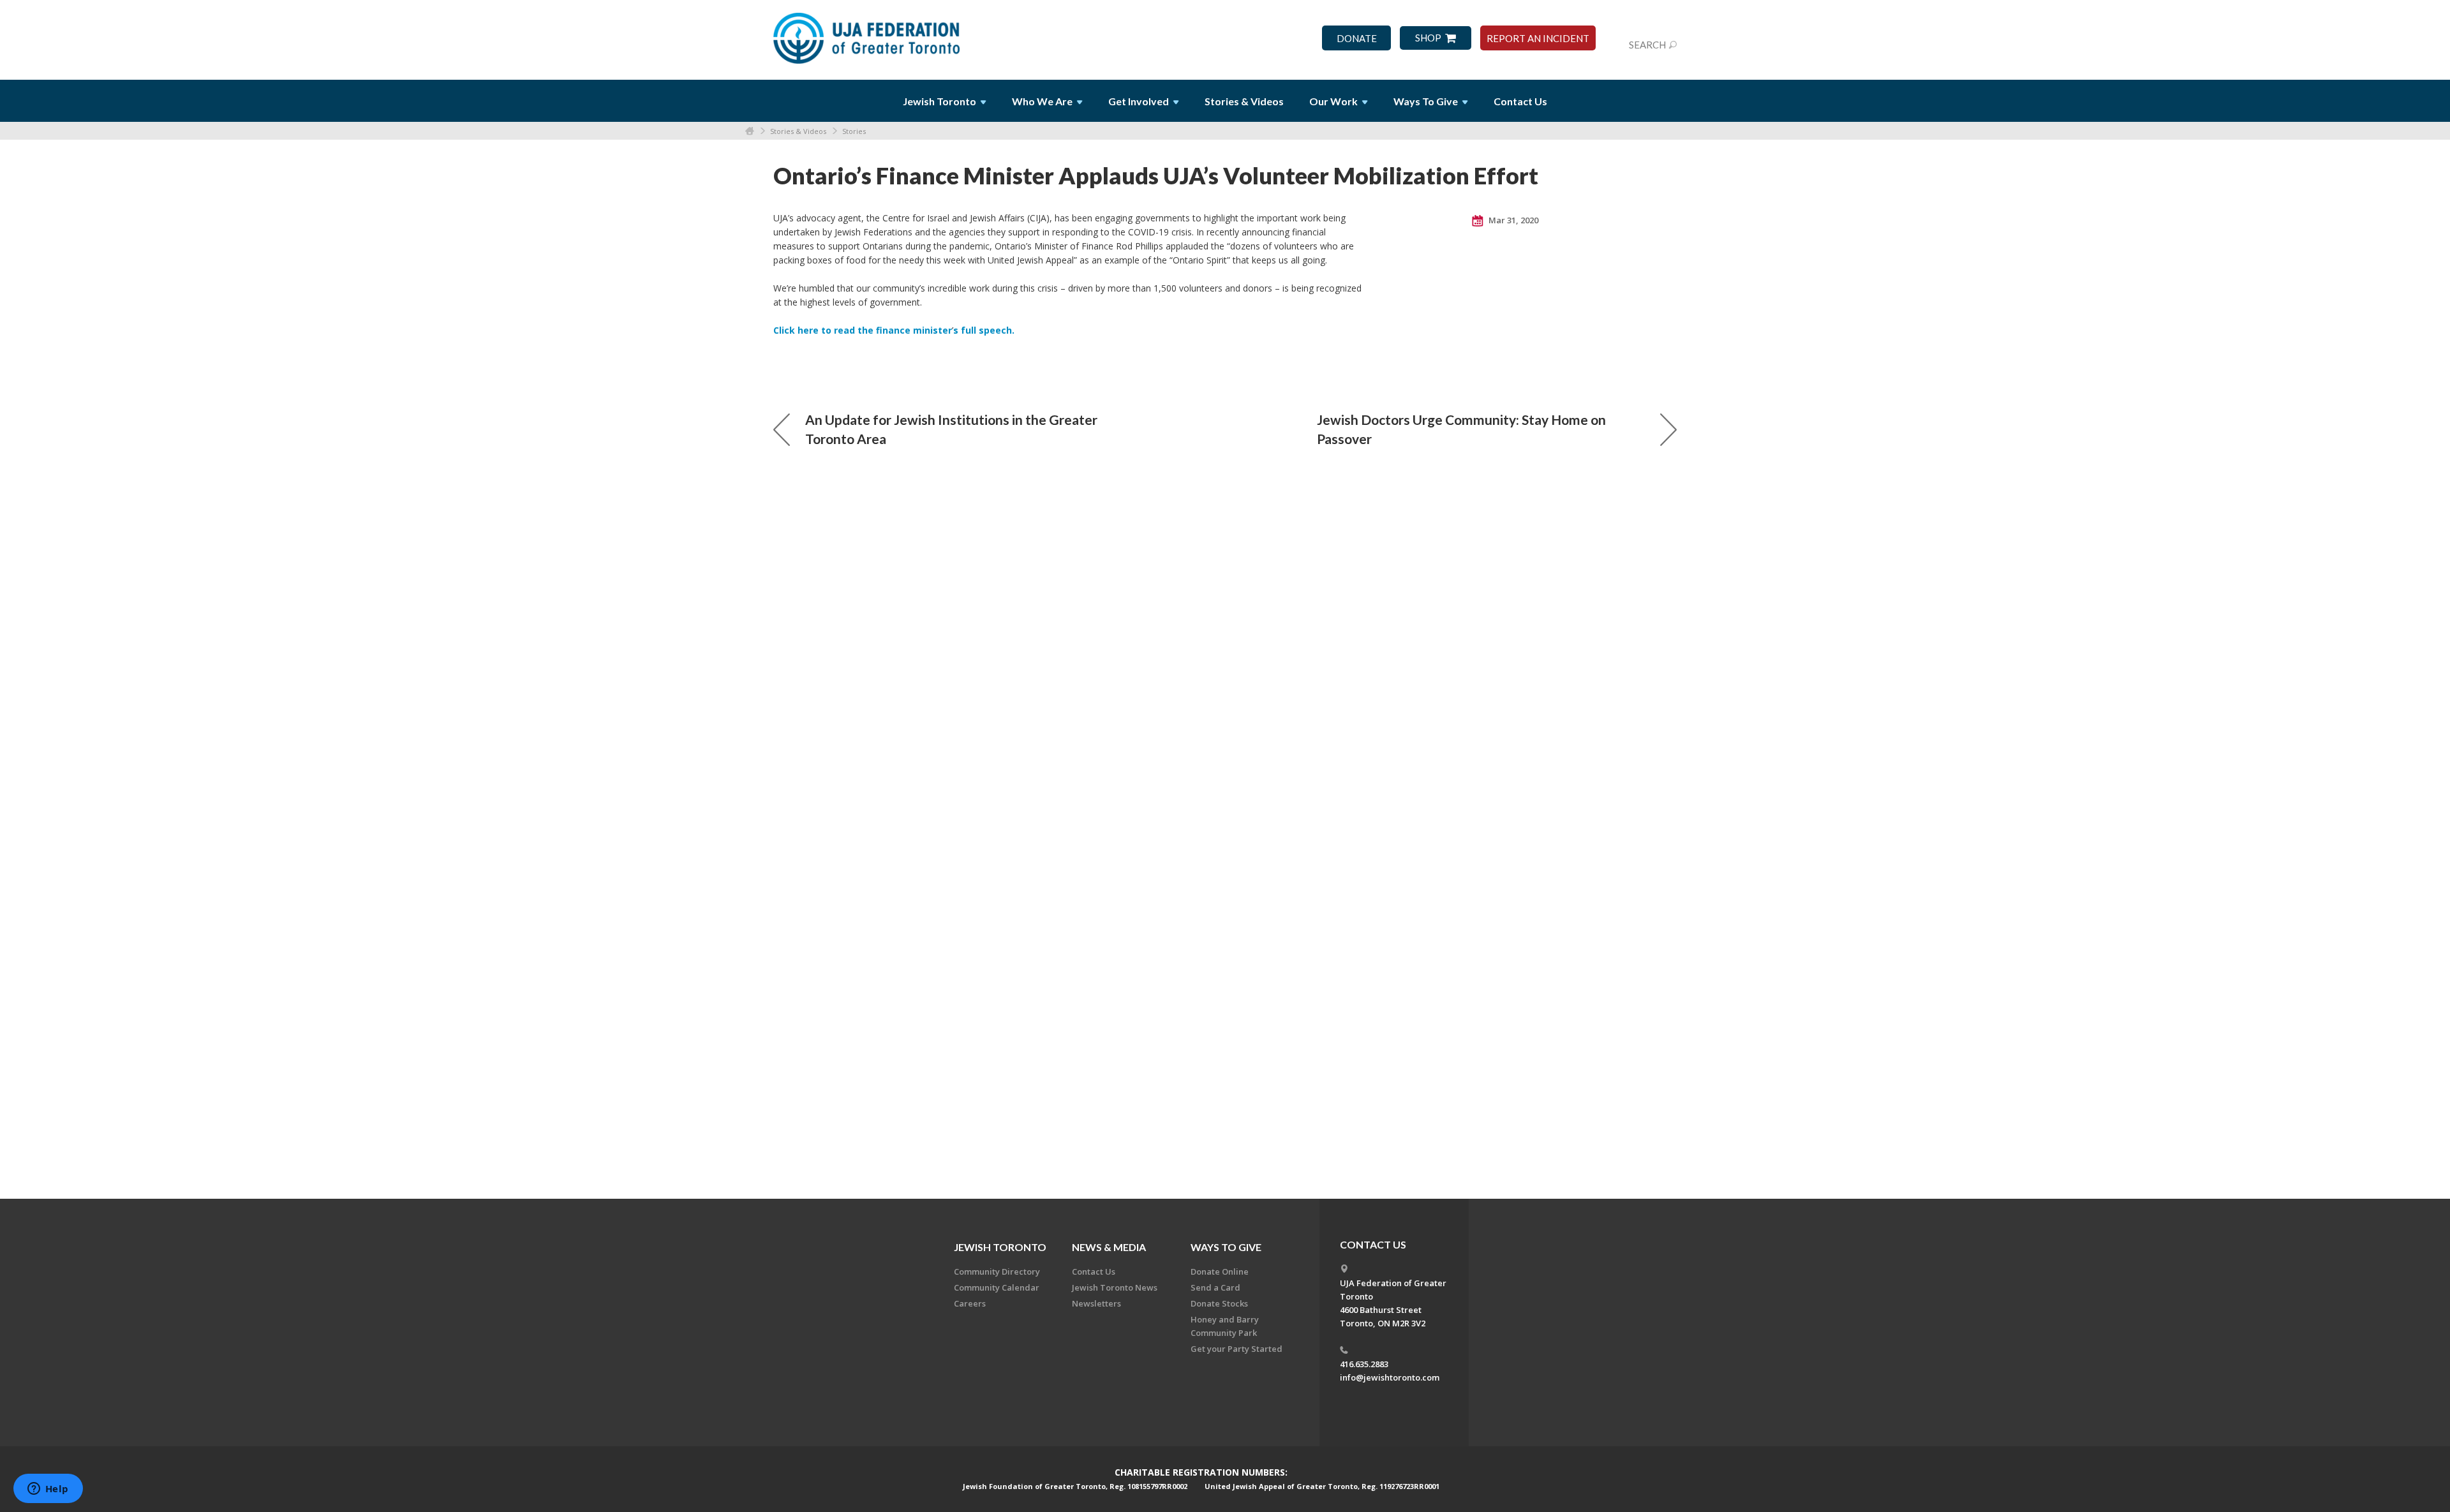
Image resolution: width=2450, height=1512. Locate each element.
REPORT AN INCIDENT (1538, 39)
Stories (854, 131)
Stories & (1244, 101)
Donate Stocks (1219, 1303)
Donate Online (1220, 1271)
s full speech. (984, 330)
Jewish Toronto (1000, 1247)
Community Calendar (997, 1287)
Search (1647, 45)
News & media (1109, 1247)
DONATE (1357, 39)
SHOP (1428, 38)
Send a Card (1215, 1287)
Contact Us (1520, 101)
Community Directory (997, 1271)
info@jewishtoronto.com (1390, 1377)
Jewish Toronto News (1115, 1287)
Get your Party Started (1236, 1349)
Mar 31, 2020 (1512, 220)
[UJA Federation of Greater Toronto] (868, 34)
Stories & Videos (798, 131)
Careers (970, 1303)
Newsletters (1096, 1303)
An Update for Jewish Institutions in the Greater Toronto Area (951, 429)
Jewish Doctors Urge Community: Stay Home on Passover (1461, 429)
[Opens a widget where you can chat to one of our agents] (48, 1490)
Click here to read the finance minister (863, 330)
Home (750, 131)
